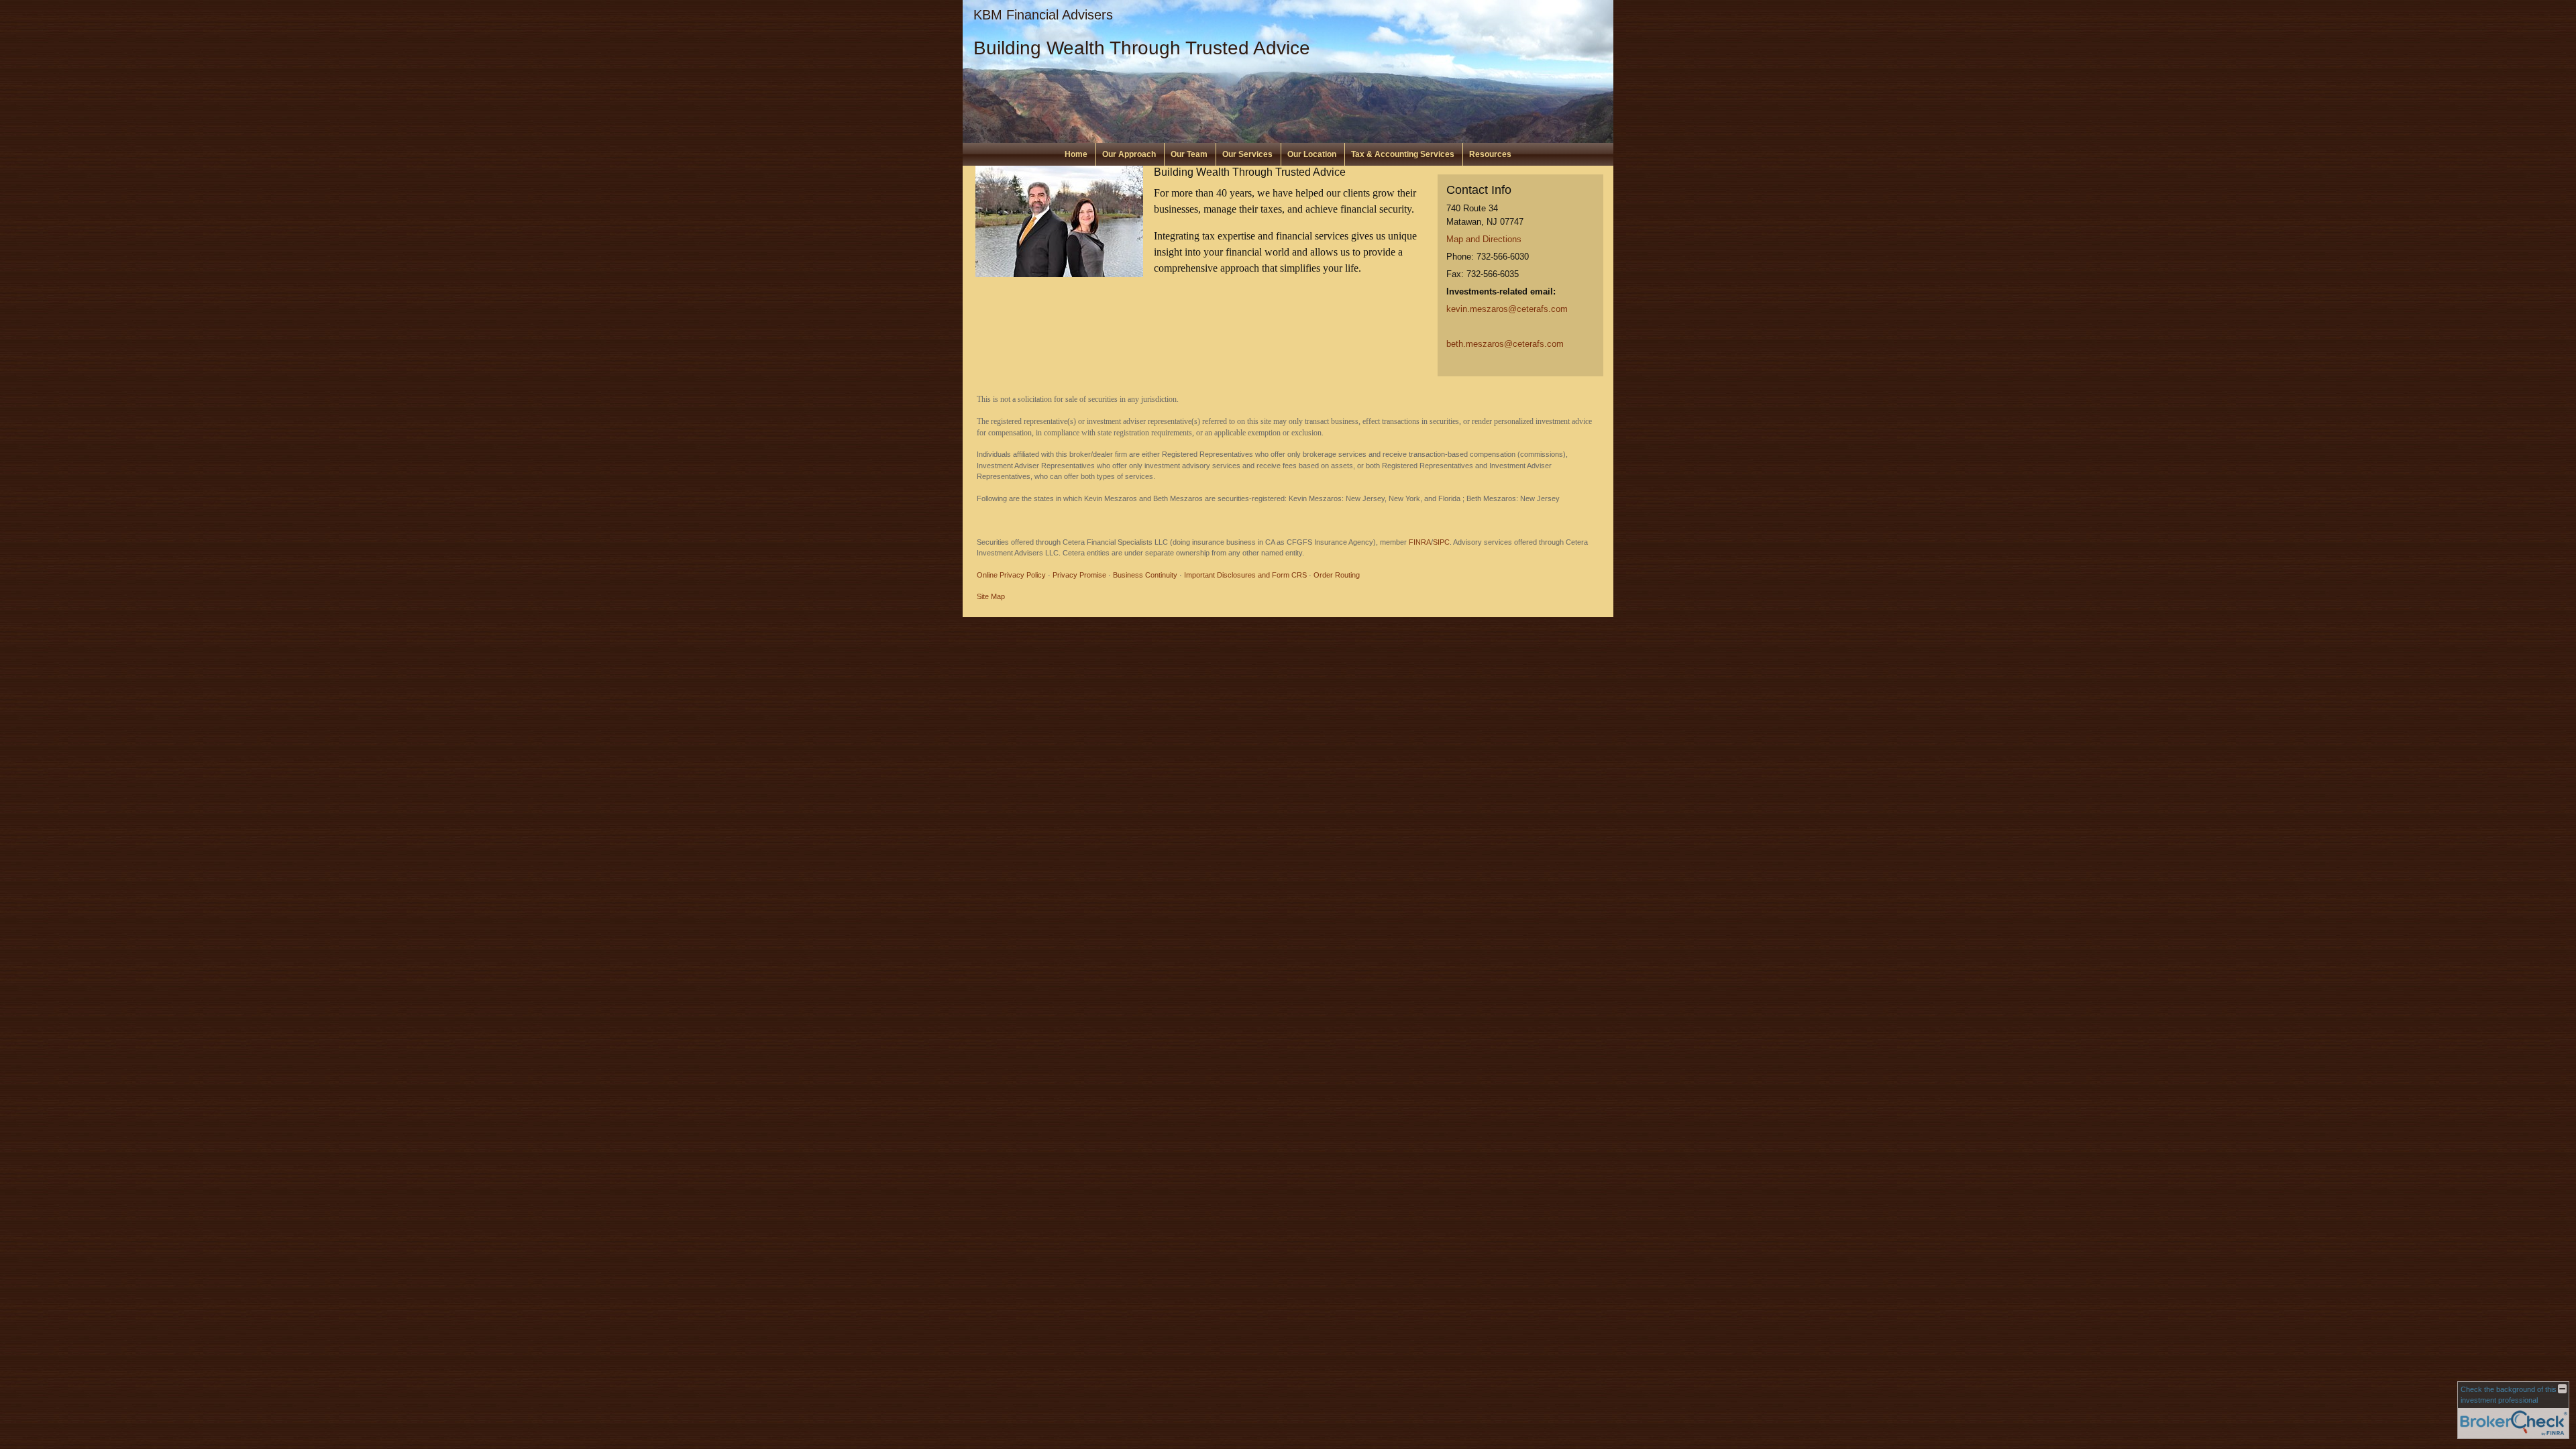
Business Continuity (1145, 575)
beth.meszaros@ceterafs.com (1505, 344)
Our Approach (1129, 154)
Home (1076, 154)
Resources (1490, 154)
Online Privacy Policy (1011, 575)
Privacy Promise (1079, 575)
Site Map (991, 596)
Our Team (1189, 154)
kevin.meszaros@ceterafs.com (1507, 309)
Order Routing (1337, 575)
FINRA (1420, 542)
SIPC (1441, 542)
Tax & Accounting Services (1403, 154)
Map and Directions (1484, 239)
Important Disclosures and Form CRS (1245, 575)
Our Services (1247, 154)
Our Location (1312, 154)
